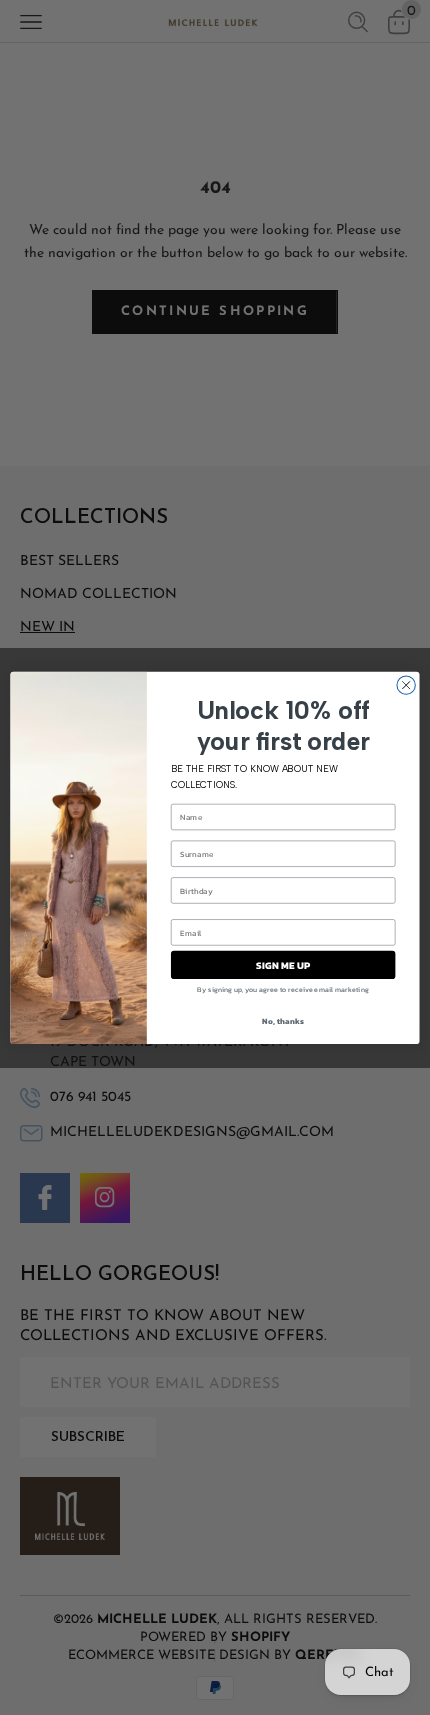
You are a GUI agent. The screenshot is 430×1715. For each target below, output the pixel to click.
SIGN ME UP (283, 965)
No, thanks (282, 1020)
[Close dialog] (406, 685)
